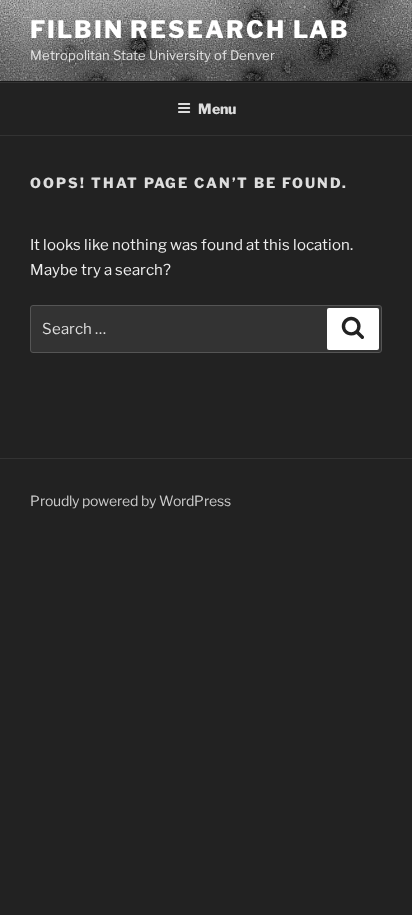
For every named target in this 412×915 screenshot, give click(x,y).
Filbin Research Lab (189, 29)
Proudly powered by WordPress (130, 500)
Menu (217, 108)
